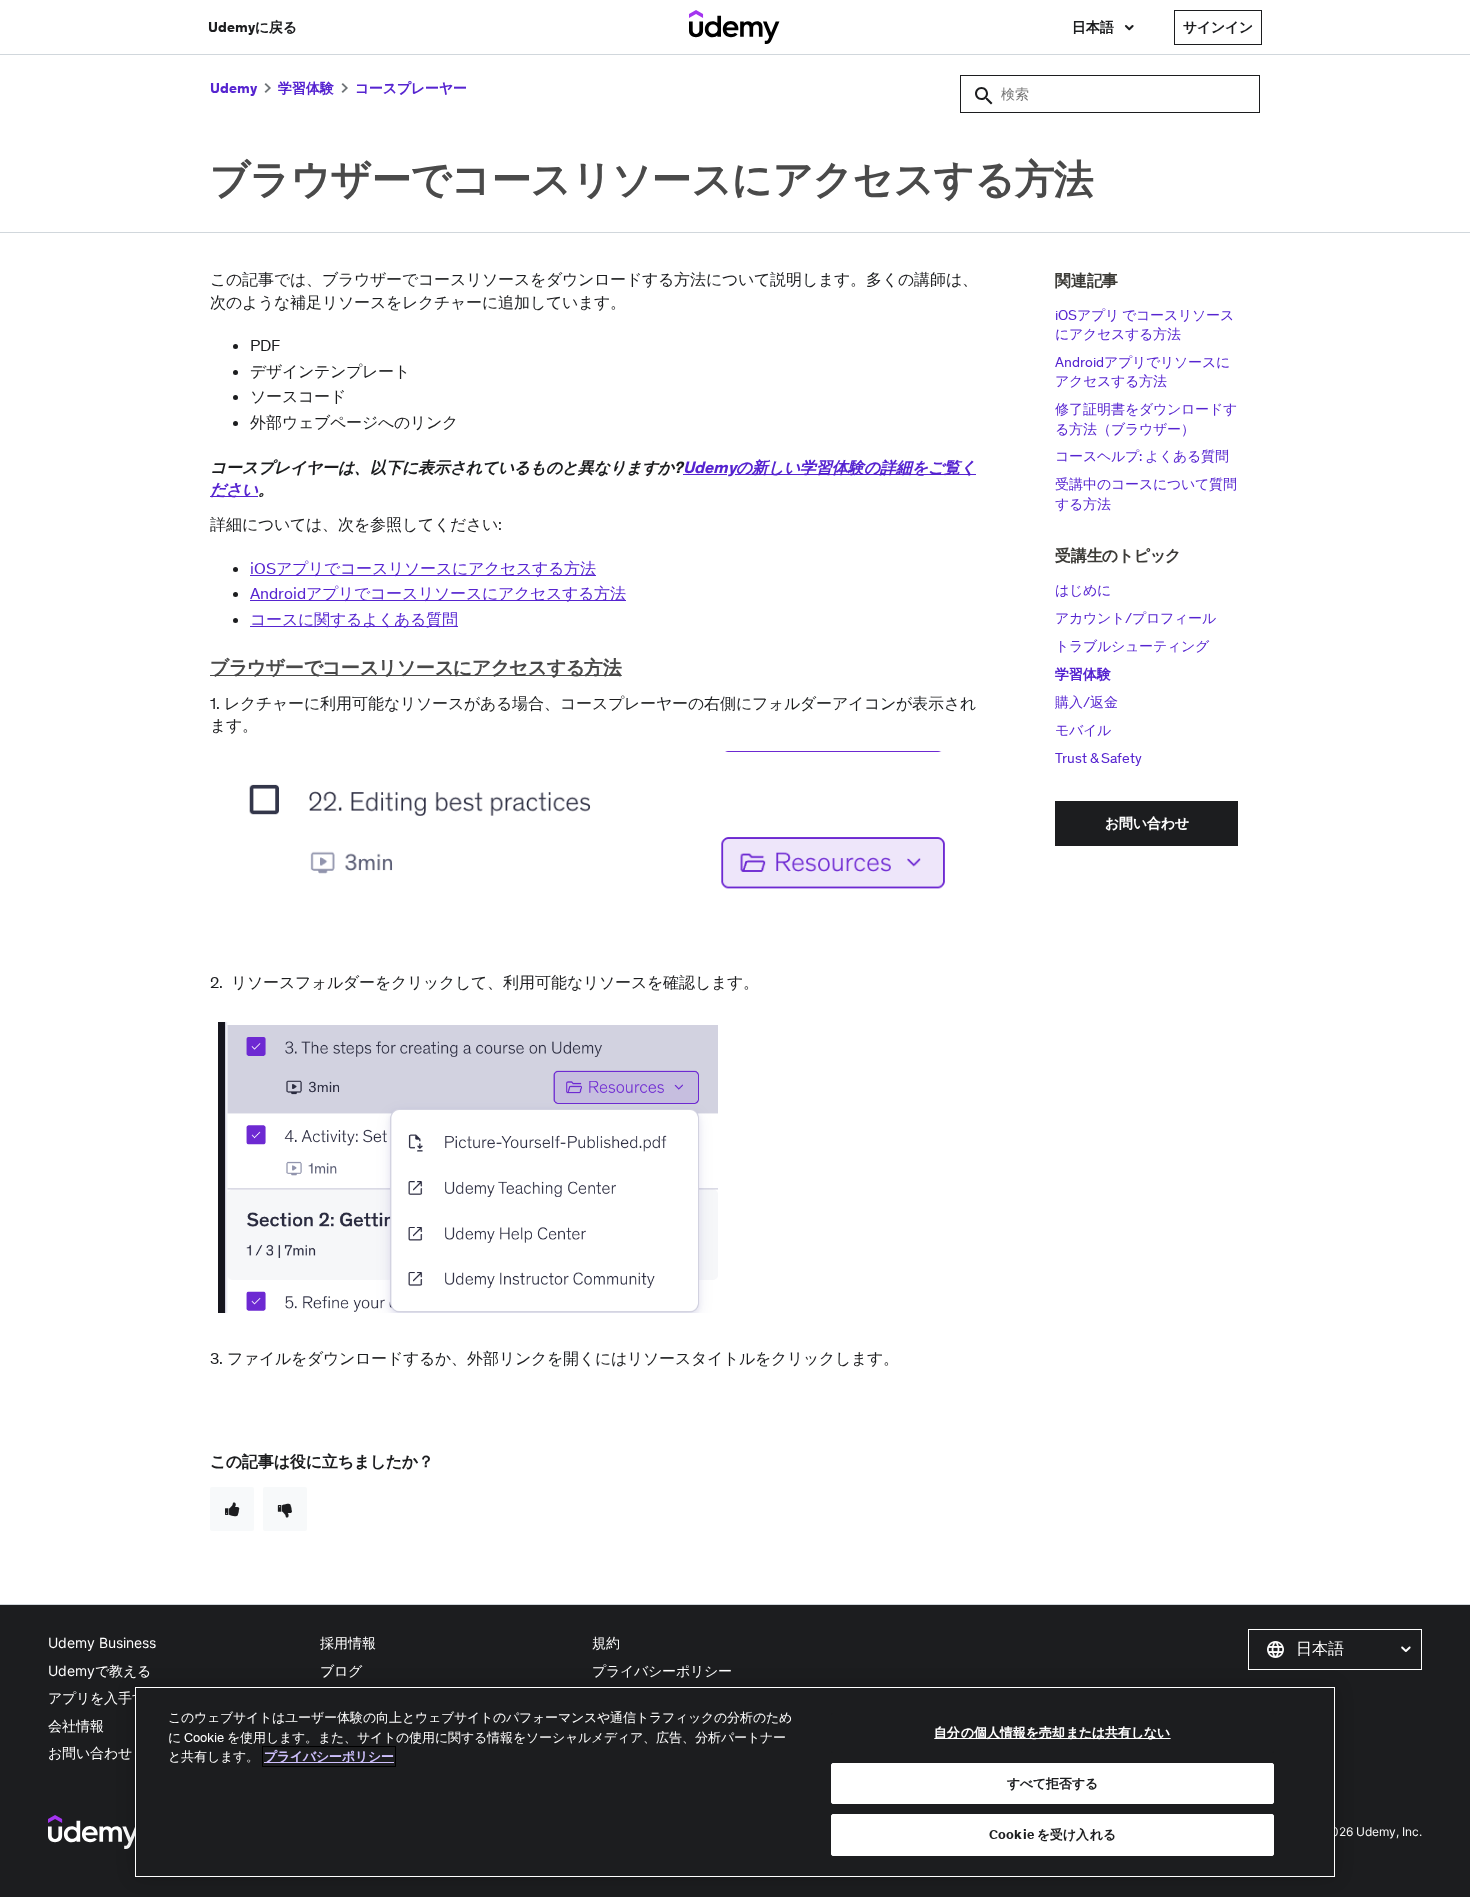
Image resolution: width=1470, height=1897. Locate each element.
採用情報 (348, 1642)
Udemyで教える (99, 1670)
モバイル (1083, 730)
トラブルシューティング (1132, 646)
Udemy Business (102, 1642)
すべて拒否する (1053, 1783)
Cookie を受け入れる (1052, 1834)
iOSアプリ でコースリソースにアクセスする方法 (1144, 325)
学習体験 (306, 88)
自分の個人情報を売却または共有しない (1052, 1732)
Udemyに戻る (252, 27)
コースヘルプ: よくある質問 (1142, 456)
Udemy (233, 88)
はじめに (1083, 590)
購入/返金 (1086, 702)
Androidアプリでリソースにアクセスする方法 (1142, 372)
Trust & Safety (1098, 758)
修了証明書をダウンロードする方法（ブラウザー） (1146, 419)
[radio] (232, 1509)
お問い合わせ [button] (1147, 823)
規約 (606, 1642)
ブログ (341, 1670)
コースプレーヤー (411, 88)
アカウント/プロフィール (1135, 618)
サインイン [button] (1218, 27)
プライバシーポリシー (662, 1670)
